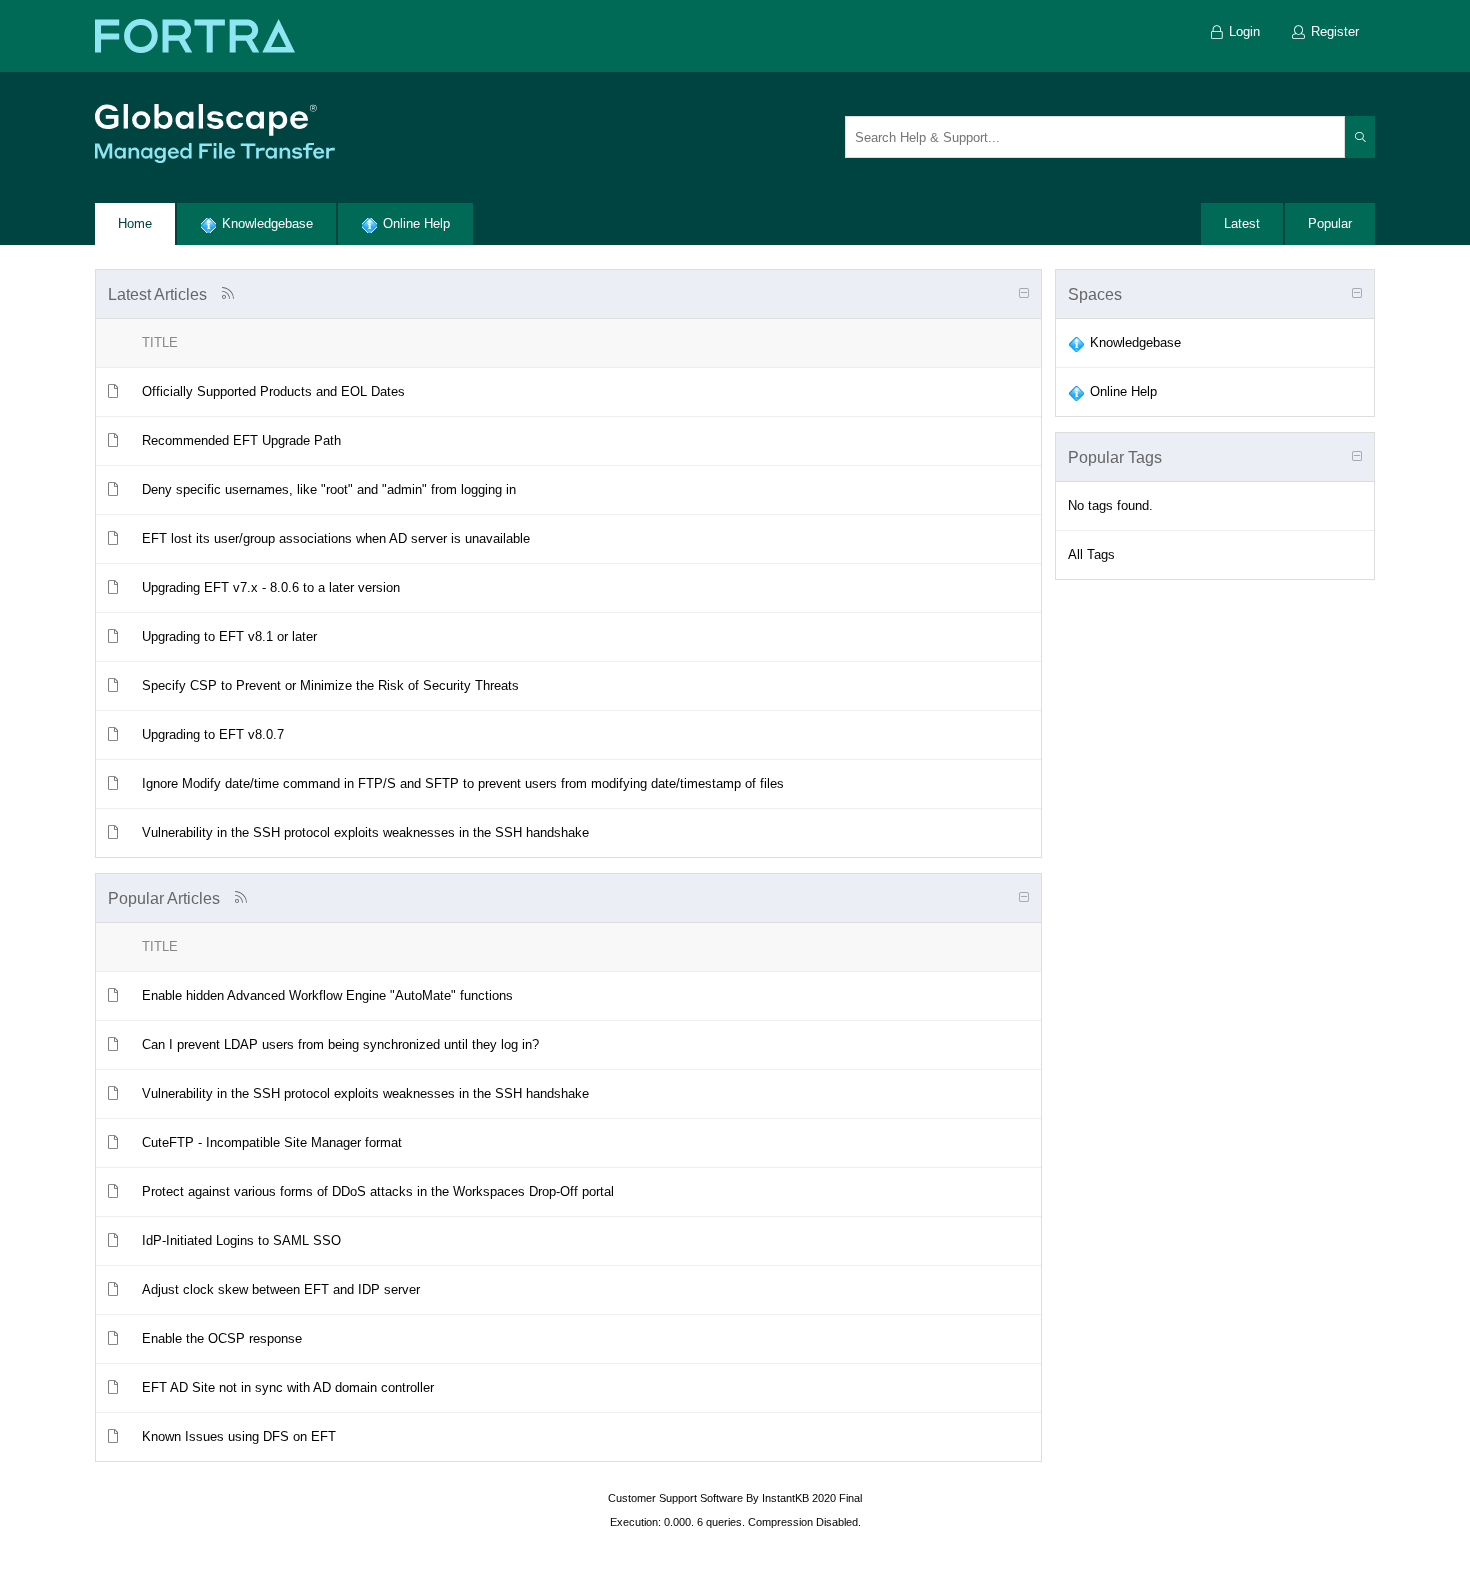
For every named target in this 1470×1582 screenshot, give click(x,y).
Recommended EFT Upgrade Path (241, 440)
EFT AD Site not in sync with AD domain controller (288, 1387)
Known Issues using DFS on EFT (239, 1436)
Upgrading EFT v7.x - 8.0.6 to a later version (271, 587)
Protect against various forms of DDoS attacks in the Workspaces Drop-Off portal (378, 1191)
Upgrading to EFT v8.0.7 (213, 734)
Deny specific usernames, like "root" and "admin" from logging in (329, 489)
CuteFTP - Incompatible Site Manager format (272, 1142)
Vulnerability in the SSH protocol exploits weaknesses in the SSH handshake (365, 832)
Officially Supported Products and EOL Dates (273, 391)
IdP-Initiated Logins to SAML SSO (241, 1240)
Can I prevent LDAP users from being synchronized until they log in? (340, 1044)
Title (160, 342)
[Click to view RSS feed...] (227, 293)
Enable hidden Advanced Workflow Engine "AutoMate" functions (327, 995)
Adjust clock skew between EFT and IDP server (281, 1289)
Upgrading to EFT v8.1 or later (229, 636)
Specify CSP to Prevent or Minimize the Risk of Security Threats (330, 685)
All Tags (1091, 554)
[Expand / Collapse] (1024, 294)
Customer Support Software (675, 1498)
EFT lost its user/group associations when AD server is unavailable (336, 538)
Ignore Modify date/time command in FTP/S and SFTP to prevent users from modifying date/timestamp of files (463, 783)
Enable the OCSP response (222, 1338)
